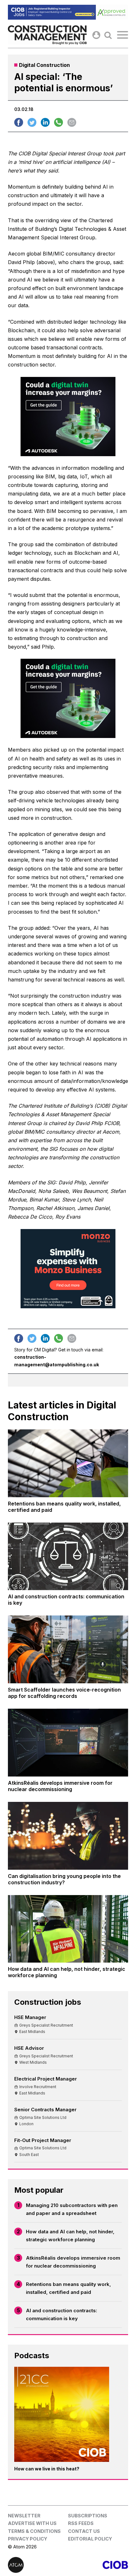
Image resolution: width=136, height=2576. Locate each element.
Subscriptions (88, 2516)
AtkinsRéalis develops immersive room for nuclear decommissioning (73, 2262)
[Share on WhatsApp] (59, 122)
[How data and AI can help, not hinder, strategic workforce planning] (68, 1929)
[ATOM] (38, 2565)
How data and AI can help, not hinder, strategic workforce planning (70, 2236)
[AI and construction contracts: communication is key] (68, 1557)
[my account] (96, 35)
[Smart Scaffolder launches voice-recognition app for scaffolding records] (68, 1649)
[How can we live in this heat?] (62, 2414)
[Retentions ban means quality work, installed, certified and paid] (68, 1463)
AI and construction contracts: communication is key (62, 2315)
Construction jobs (48, 2002)
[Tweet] (32, 122)
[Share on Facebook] (19, 122)
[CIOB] (98, 2565)
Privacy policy (28, 2539)
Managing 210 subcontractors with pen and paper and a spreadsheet (72, 2209)
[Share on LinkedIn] (45, 122)
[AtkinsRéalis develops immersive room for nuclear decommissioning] (68, 1743)
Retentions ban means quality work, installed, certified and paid (68, 2288)
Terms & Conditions (34, 2531)
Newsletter (24, 2516)
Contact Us (84, 2531)
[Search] (108, 35)
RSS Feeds (81, 2523)
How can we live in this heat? (47, 2469)
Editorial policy (90, 2539)
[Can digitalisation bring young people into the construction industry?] (68, 1836)
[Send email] (72, 122)
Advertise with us (32, 2523)
